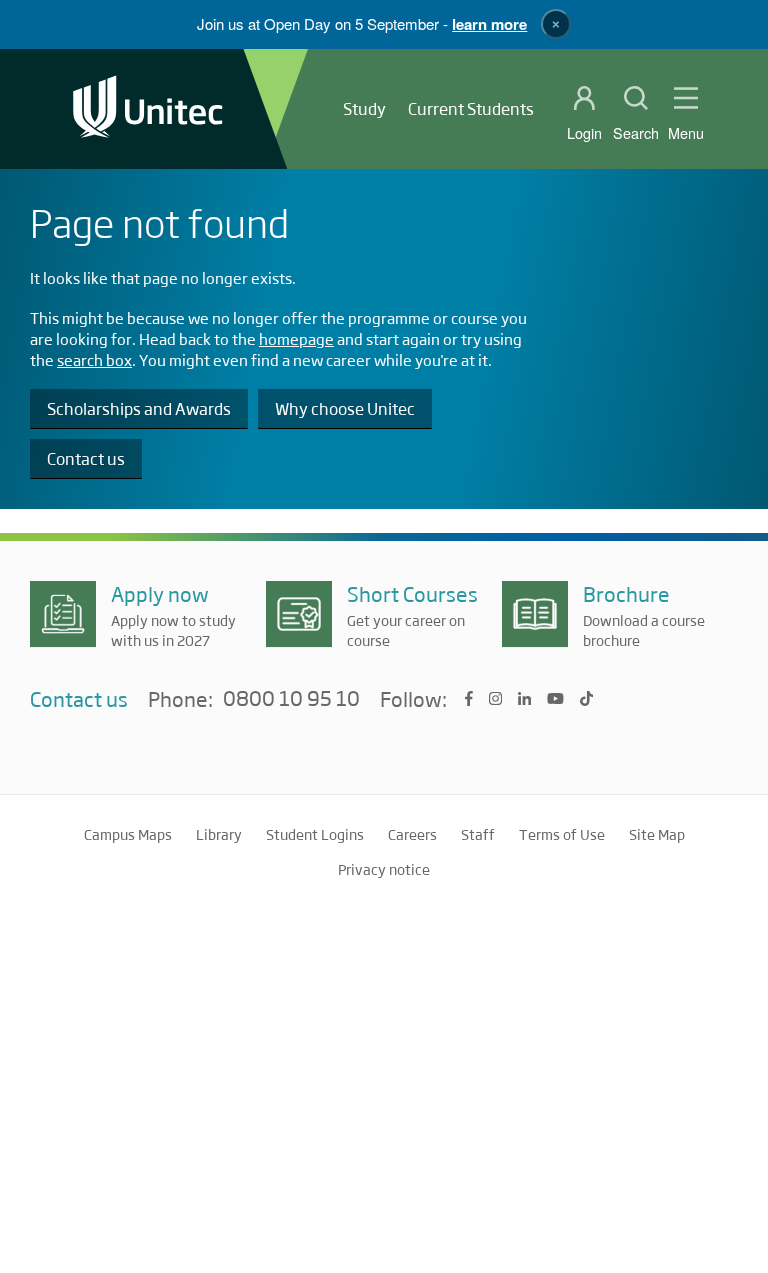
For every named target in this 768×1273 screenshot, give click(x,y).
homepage (296, 338)
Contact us (86, 458)
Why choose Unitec (345, 408)
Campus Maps (128, 834)
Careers (412, 834)
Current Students (471, 108)
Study (364, 108)
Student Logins (315, 834)
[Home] (148, 108)
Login (584, 133)
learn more (489, 24)
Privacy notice (384, 869)
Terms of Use (562, 834)
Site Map (657, 834)
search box (94, 359)
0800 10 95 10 (291, 699)
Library (219, 834)
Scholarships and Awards (139, 408)
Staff (478, 834)
